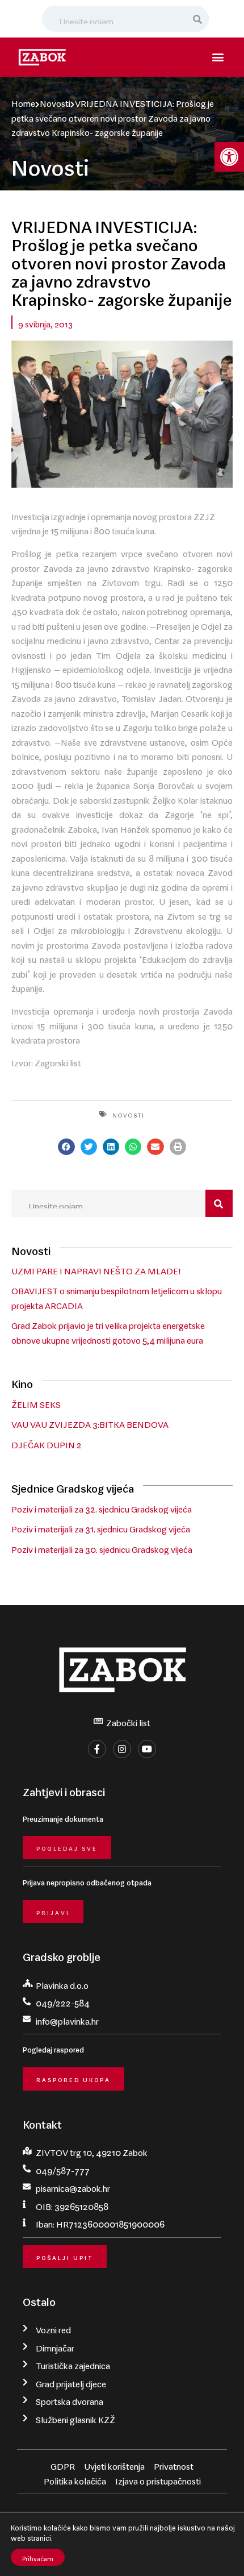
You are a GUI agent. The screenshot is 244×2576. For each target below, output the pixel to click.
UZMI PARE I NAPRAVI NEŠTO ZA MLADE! (96, 1269)
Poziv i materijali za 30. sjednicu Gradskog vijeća (102, 1547)
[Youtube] (147, 1749)
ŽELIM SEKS (36, 1402)
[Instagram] (122, 1749)
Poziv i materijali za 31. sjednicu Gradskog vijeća (101, 1527)
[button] (229, 157)
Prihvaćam (38, 2557)
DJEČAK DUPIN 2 (47, 1443)
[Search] (198, 19)
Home (23, 101)
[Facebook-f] (97, 1749)
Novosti (55, 101)
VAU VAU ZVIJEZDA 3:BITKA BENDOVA (90, 1422)
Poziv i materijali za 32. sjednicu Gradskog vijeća (102, 1507)
